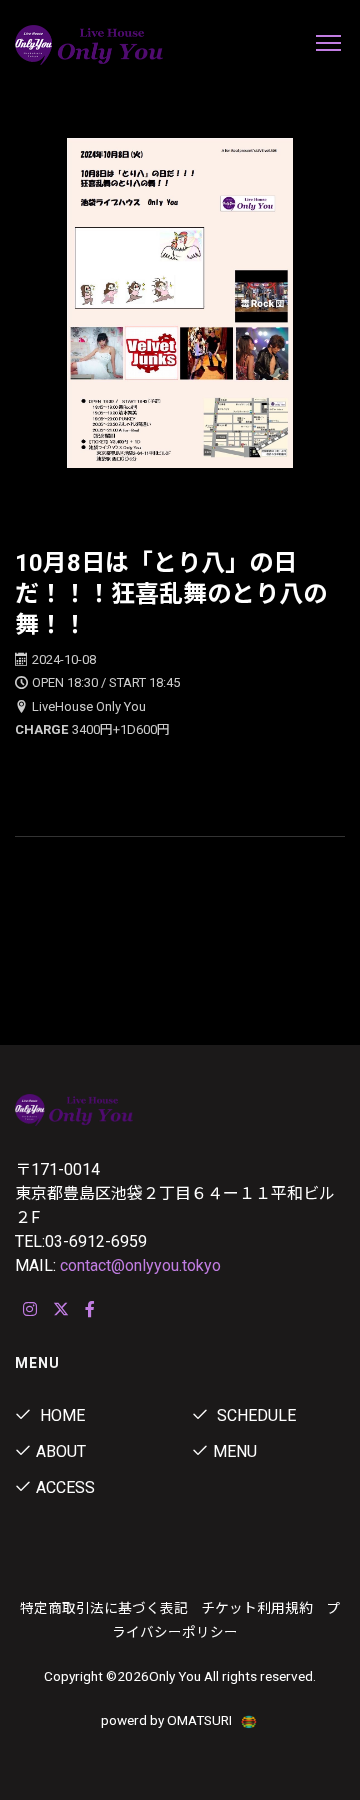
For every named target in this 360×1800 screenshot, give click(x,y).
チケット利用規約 (257, 1608)
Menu (235, 1451)
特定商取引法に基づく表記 (104, 1608)
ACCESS (65, 1487)
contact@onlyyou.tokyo (140, 1265)
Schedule (254, 1415)
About (61, 1451)
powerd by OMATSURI (168, 1720)
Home (60, 1415)
